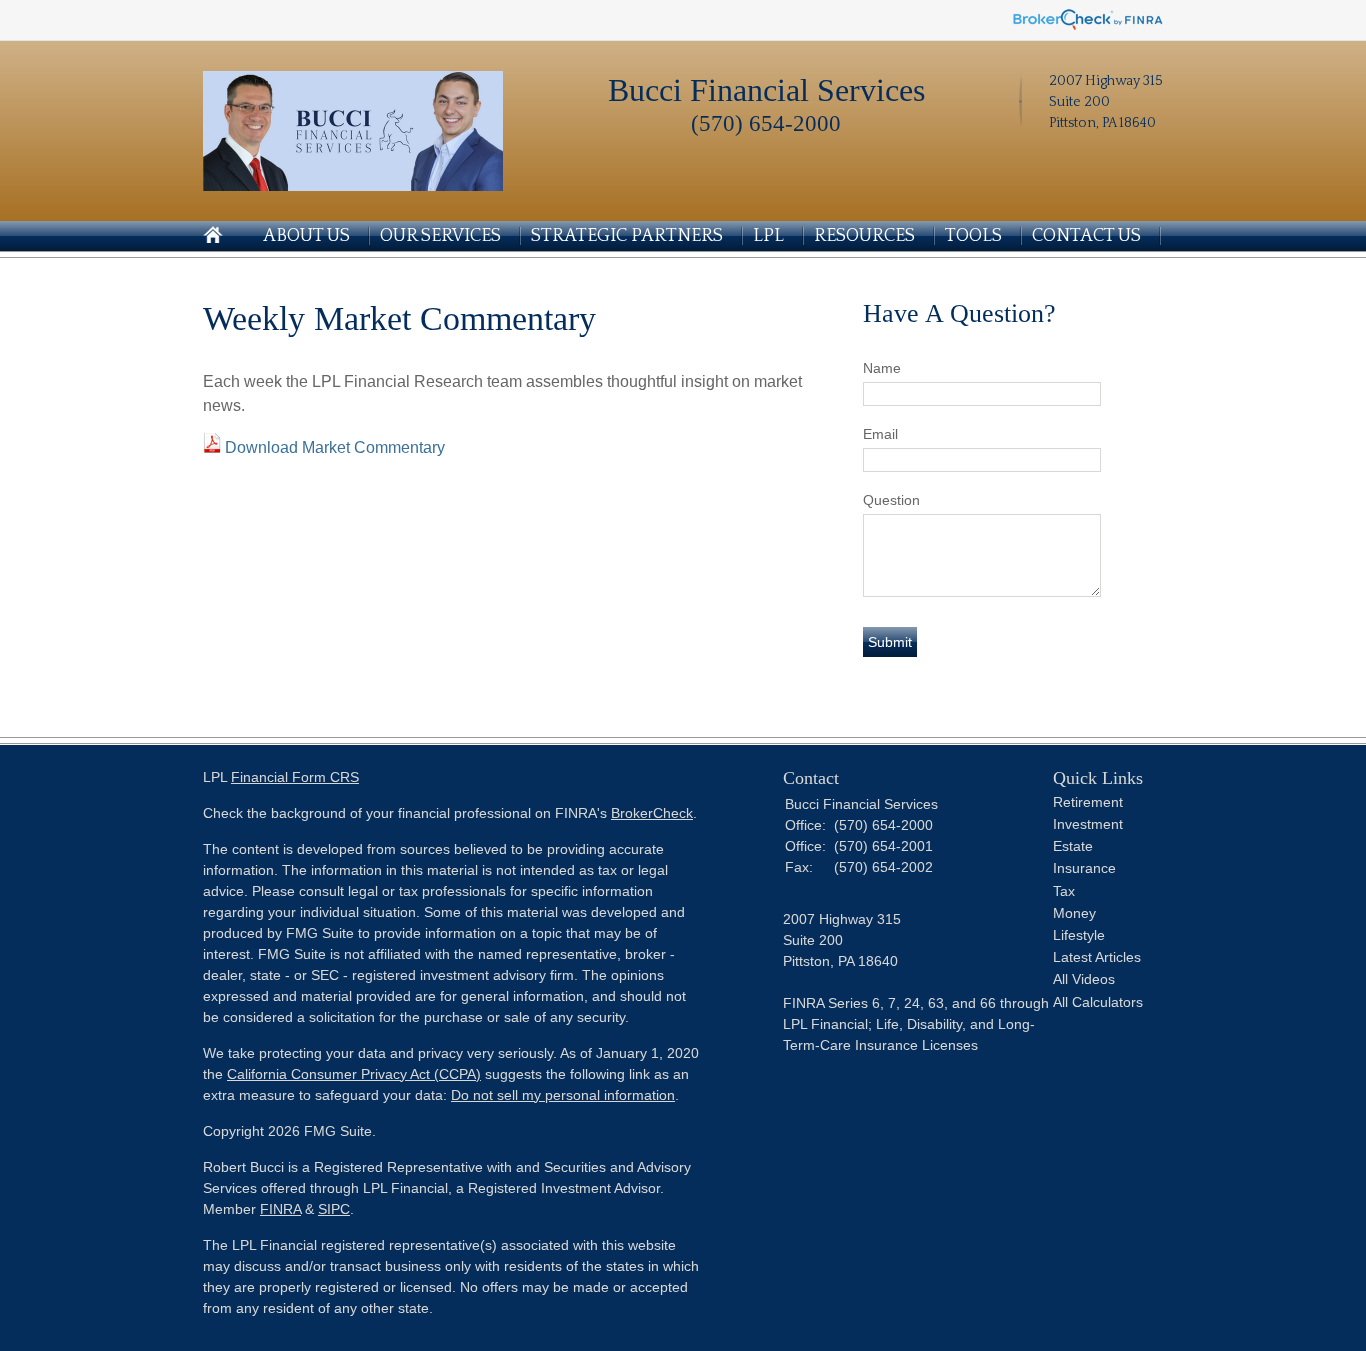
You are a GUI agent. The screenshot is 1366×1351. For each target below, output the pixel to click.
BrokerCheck (652, 813)
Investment (1088, 824)
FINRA (280, 1209)
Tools (973, 236)
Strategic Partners (627, 236)
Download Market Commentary (335, 447)
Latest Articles (1097, 957)
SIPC (334, 1209)
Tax (1064, 891)
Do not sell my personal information (563, 1095)
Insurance (1084, 868)
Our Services (440, 236)
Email (880, 434)
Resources (864, 236)
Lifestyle (1079, 935)
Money (1074, 913)
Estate (1073, 846)
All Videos (1084, 979)
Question (891, 500)
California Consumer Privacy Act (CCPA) (354, 1074)
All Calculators (1098, 1002)
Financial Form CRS (295, 777)
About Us (306, 236)
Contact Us (1086, 236)
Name (882, 368)
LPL (768, 236)
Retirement (1088, 802)
